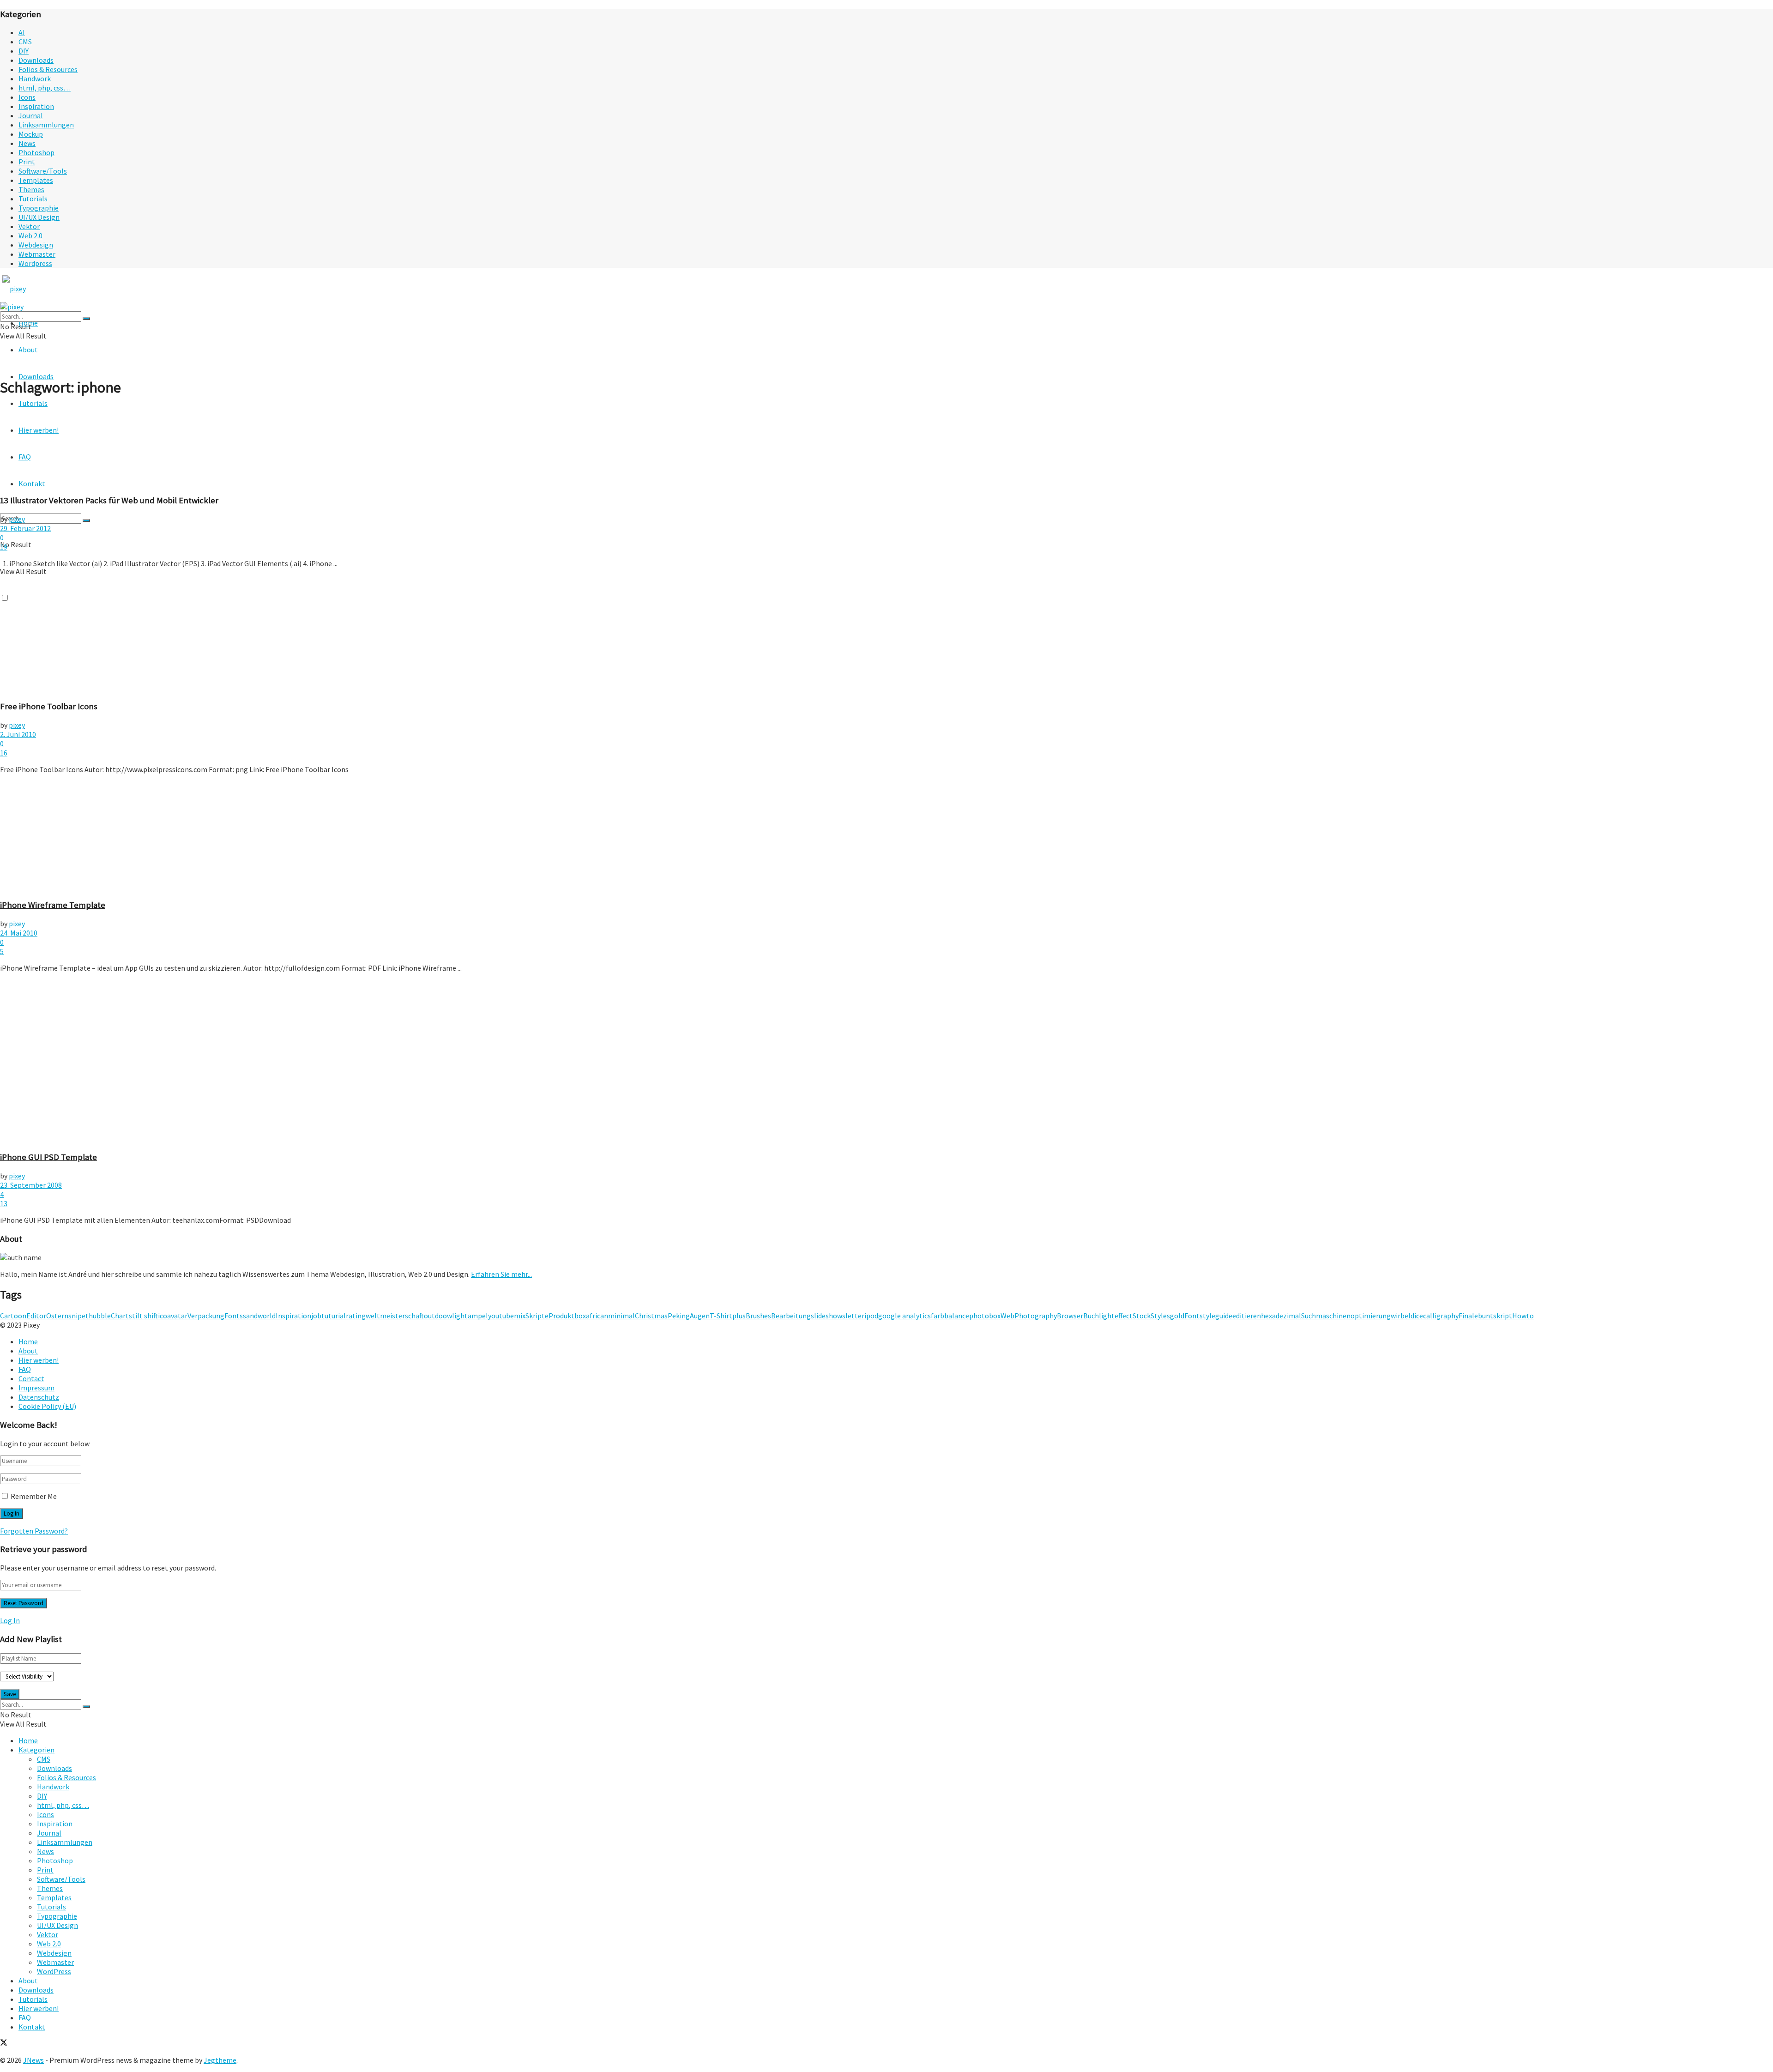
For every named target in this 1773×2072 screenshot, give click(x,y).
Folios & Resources (48, 69)
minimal (621, 1316)
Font (1192, 1316)
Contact (31, 1378)
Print (27, 162)
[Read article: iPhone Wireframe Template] (886, 836)
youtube (501, 1316)
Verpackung (206, 1316)
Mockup (31, 134)
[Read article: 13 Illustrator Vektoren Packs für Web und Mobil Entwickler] (886, 446)
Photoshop (36, 152)
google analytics (905, 1316)
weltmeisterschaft (395, 1316)
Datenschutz (39, 1397)
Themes (31, 189)
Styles (1160, 1316)
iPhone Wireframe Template (53, 905)
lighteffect (1116, 1316)
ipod (871, 1316)
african (597, 1316)
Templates (36, 180)
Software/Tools (43, 171)
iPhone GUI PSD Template (48, 1157)
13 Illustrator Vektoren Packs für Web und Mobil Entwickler (109, 500)
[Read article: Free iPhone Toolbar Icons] (886, 634)
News (27, 143)
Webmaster (37, 254)
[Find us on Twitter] (4, 2043)
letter (855, 1316)
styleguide (1216, 1316)
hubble (100, 1316)
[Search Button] (86, 520)
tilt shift (145, 1316)
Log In (10, 1620)
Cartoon (13, 1316)
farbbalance (950, 1316)
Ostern (57, 1316)
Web (1007, 1316)
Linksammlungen (46, 125)
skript (1503, 1316)
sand (250, 1316)
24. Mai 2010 (19, 933)
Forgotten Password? (34, 1531)
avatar (177, 1316)
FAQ (25, 1369)
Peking (679, 1316)
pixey (17, 519)
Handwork (35, 79)
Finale (1468, 1316)
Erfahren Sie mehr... (501, 1274)
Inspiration (36, 106)
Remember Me (34, 1496)
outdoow (438, 1316)
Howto (1523, 1316)
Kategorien (36, 1750)
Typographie (39, 208)
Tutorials (33, 199)
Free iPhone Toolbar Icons (49, 706)
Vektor (29, 226)
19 (4, 547)
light (460, 1316)
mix (520, 1316)
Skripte (537, 1316)
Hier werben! (39, 1360)
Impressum (36, 1388)
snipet (78, 1316)
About (28, 350)
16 (4, 753)
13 (4, 1203)
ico (163, 1316)
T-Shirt (721, 1316)
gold (1177, 1316)
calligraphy (1441, 1316)
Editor (36, 1316)
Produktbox (567, 1316)
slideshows (828, 1316)
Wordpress (35, 263)
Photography (1036, 1316)
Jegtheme (220, 2060)
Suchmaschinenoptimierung (1346, 1316)
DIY (24, 51)
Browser (1070, 1316)
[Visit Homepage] (31, 289)
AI (22, 32)
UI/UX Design (39, 217)
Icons (27, 97)
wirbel (1401, 1316)
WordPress (54, 1971)
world (267, 1316)
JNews (33, 2060)
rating (356, 1316)
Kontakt (32, 2027)
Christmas (651, 1316)
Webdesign (36, 245)
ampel (478, 1316)
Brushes (758, 1316)
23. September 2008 (31, 1185)
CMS (25, 42)
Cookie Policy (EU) (47, 1406)
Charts (121, 1316)
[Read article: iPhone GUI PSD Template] (886, 1062)
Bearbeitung (791, 1316)
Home (28, 1341)
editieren (1247, 1316)
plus (739, 1316)
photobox (985, 1316)
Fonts (234, 1316)
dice (1417, 1316)
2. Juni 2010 (18, 734)
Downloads (36, 60)
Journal (31, 115)
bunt (1486, 1316)
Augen (700, 1316)
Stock (1142, 1316)
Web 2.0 (30, 236)
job (316, 1316)
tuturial (334, 1316)
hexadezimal (1281, 1316)
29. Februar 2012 (25, 528)
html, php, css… (45, 88)
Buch (1091, 1316)
